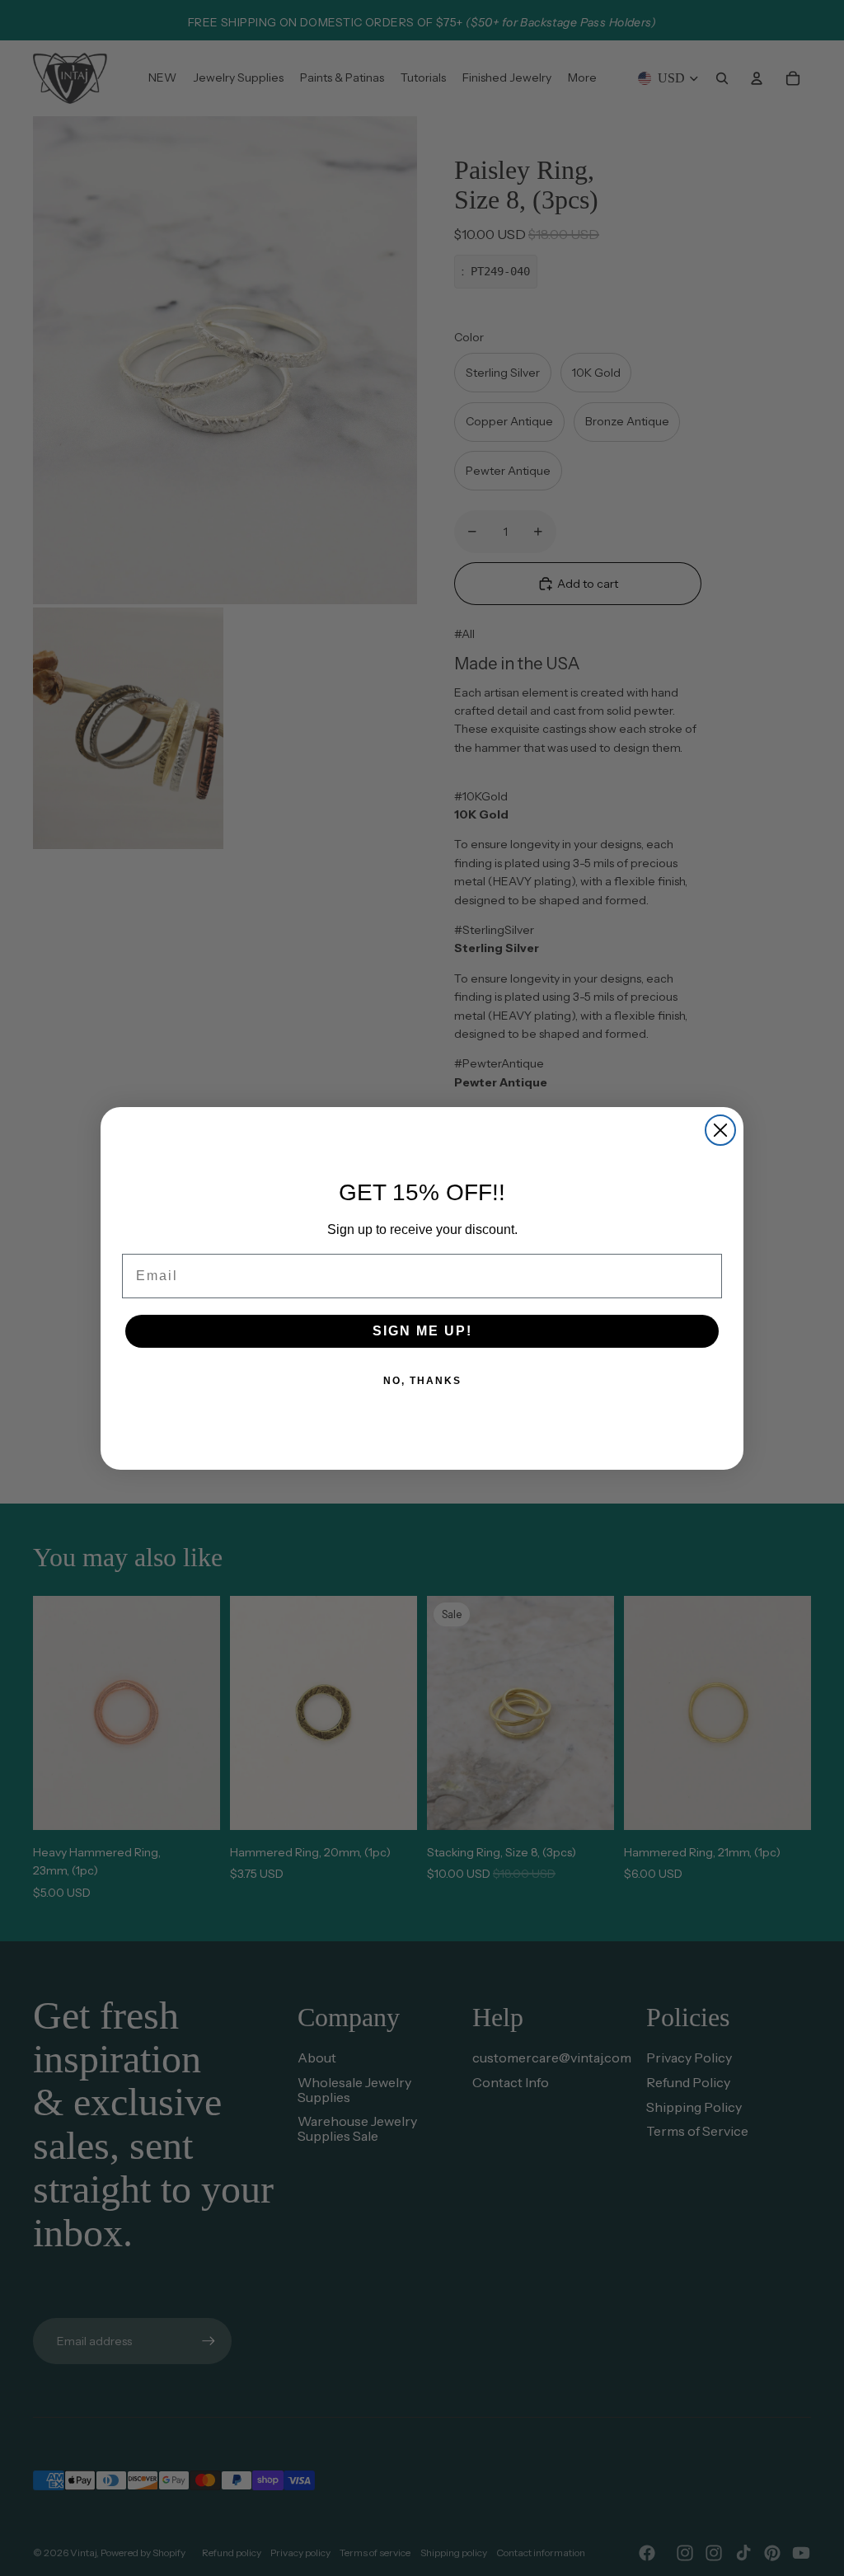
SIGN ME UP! (422, 1331)
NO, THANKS (422, 1381)
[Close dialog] (720, 1130)
